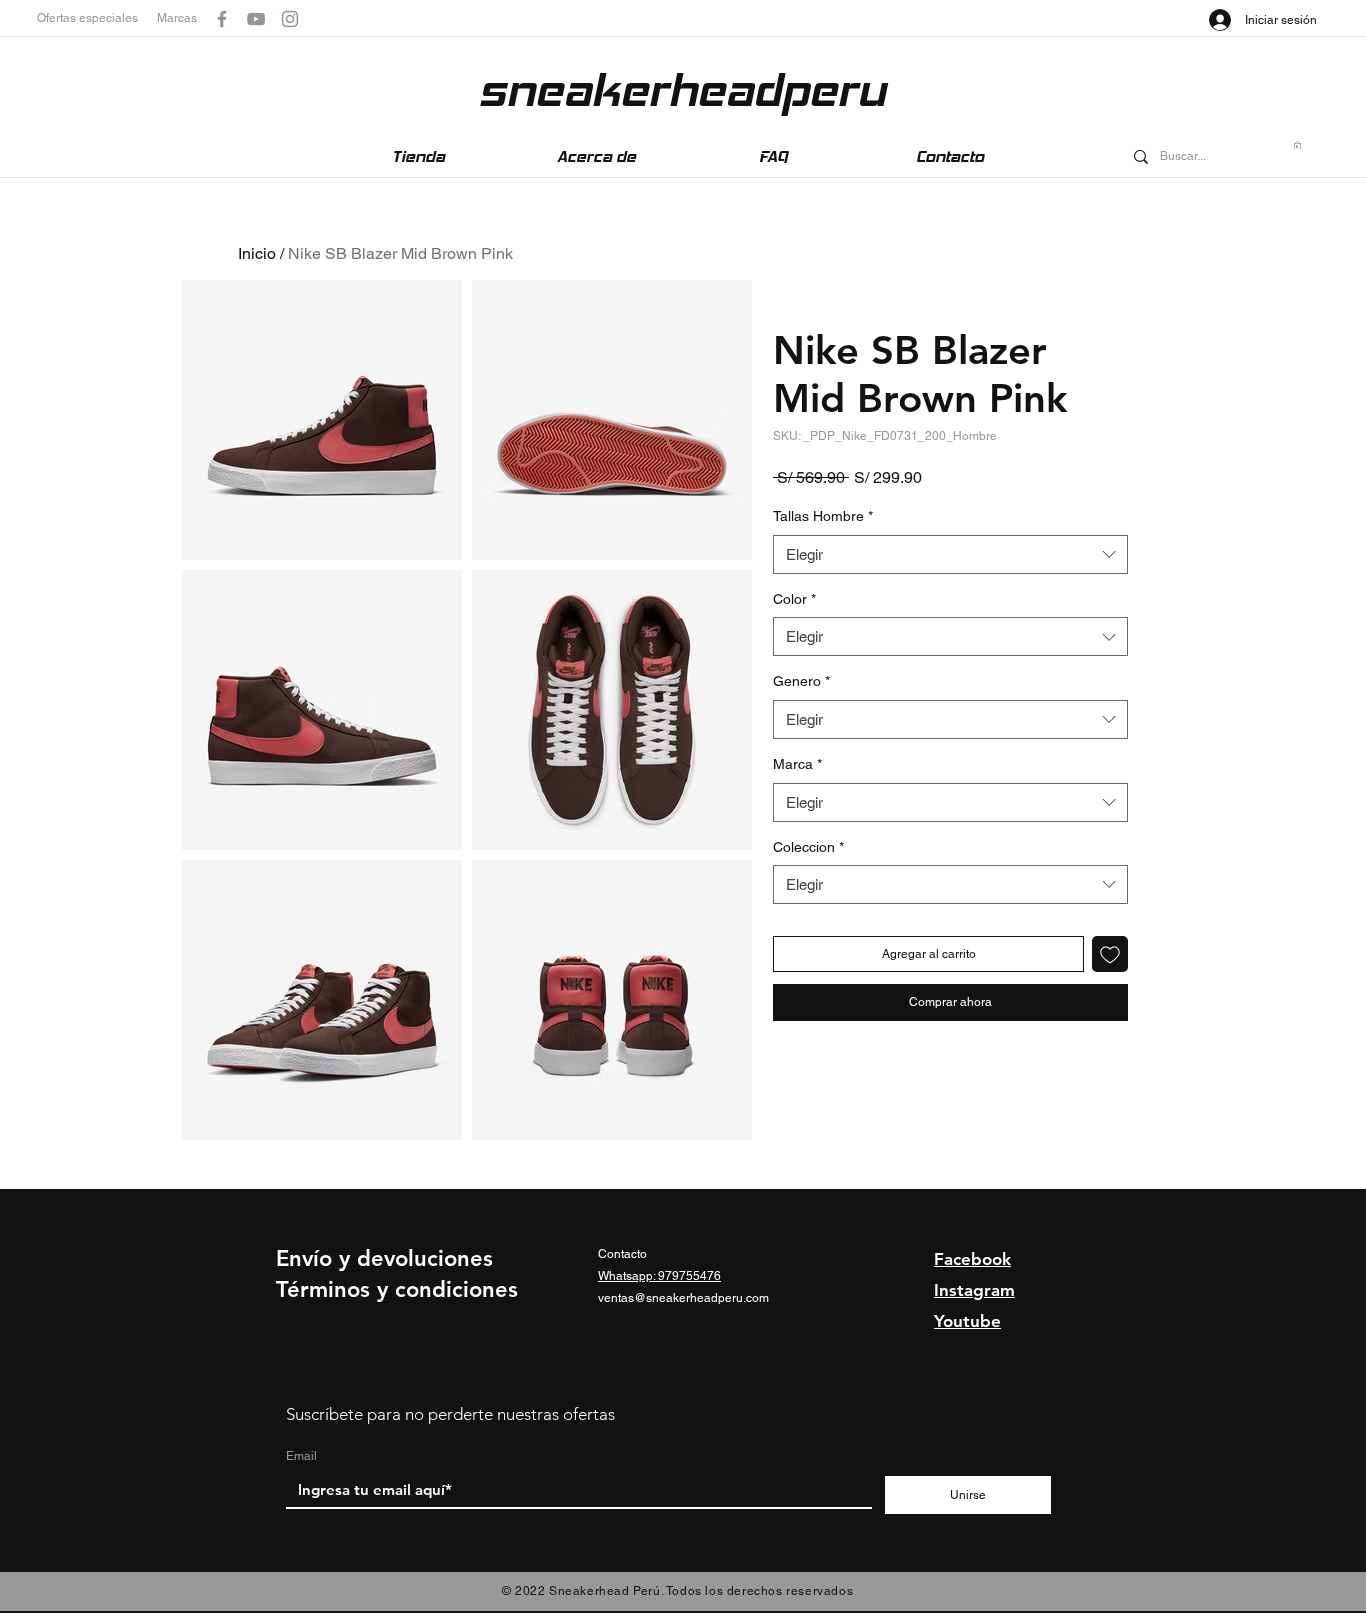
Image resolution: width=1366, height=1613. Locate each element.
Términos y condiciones (397, 1289)
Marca (797, 764)
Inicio (257, 253)
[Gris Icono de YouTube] (256, 19)
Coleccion (808, 847)
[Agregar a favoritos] (1110, 954)
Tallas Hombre (823, 516)
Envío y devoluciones (384, 1258)
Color (794, 599)
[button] (97, 18)
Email (301, 1456)
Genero (801, 681)
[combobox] (950, 554)
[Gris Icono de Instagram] (290, 19)
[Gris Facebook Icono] (222, 19)
